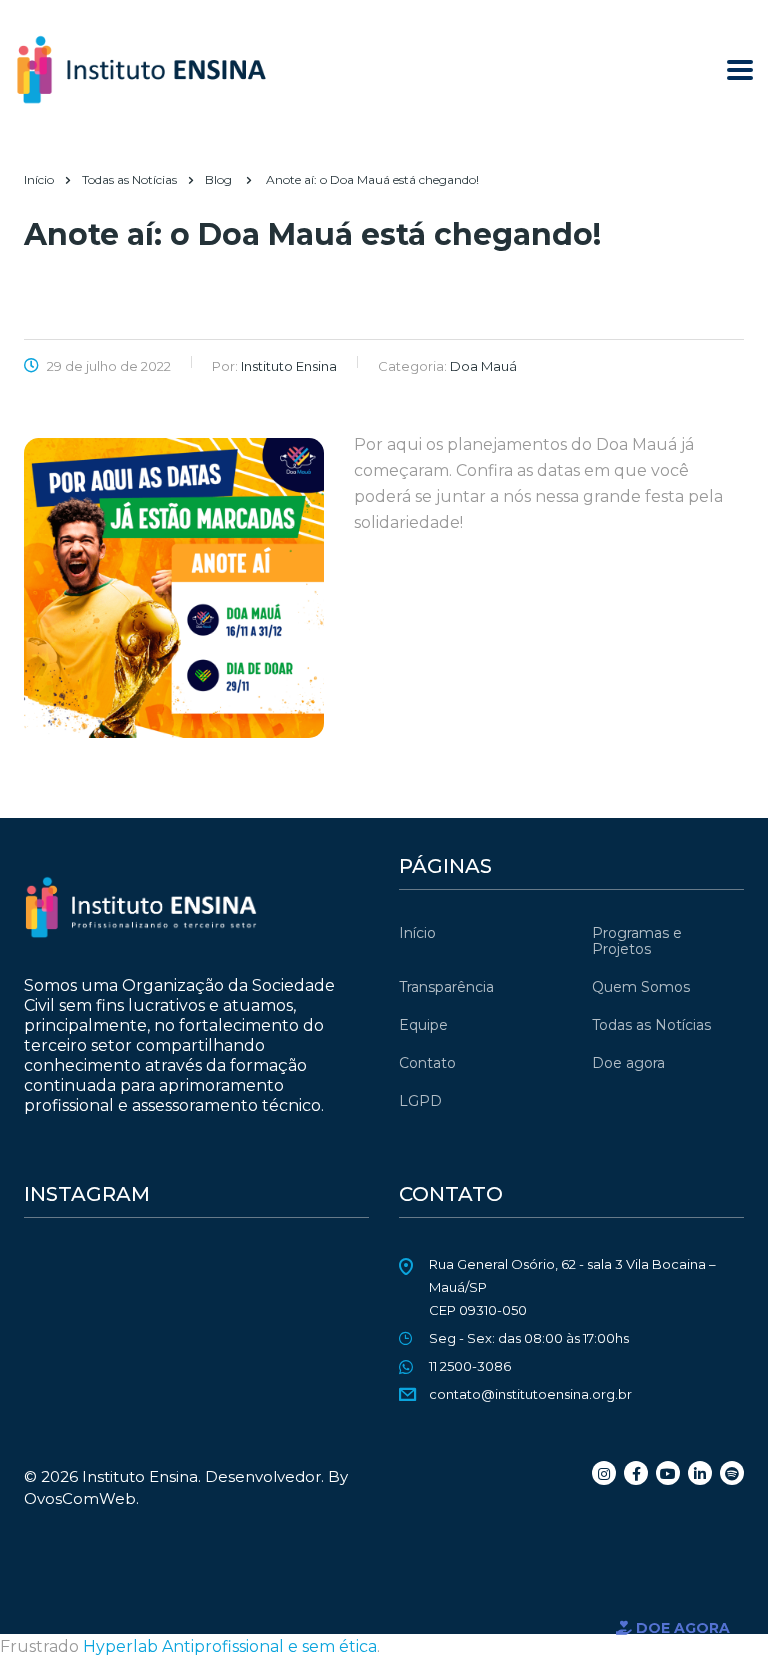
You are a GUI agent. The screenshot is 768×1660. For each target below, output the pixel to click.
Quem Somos (641, 987)
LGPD (420, 1101)
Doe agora (628, 1063)
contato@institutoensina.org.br (530, 1394)
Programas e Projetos (637, 941)
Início (39, 179)
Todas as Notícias (651, 1025)
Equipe (423, 1025)
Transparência (446, 987)
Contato (427, 1063)
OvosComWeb (80, 1498)
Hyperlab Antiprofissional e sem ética (230, 1646)
